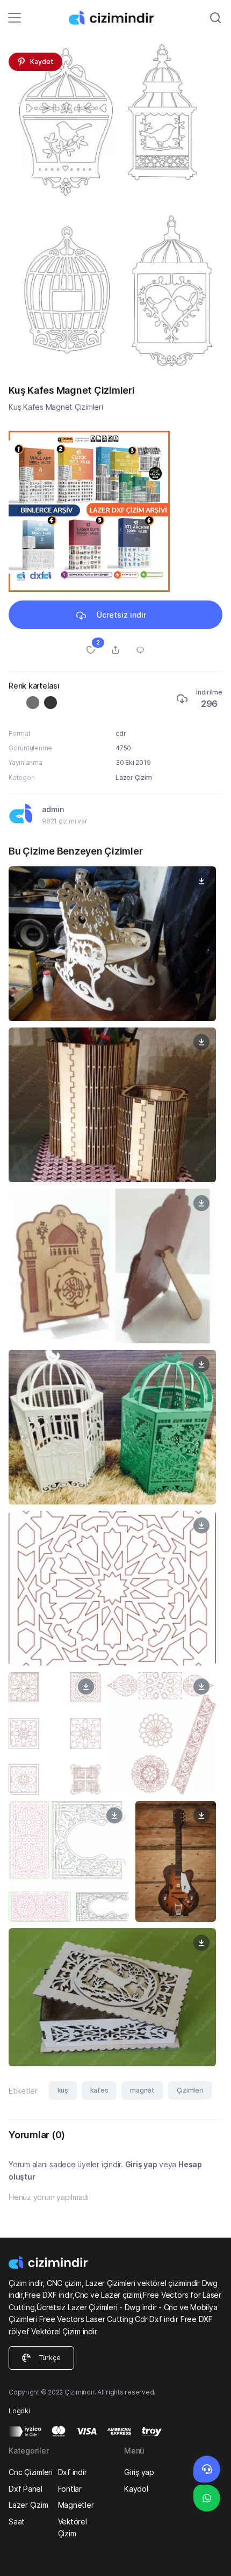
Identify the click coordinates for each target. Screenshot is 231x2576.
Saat (17, 2521)
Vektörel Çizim (73, 2527)
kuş (63, 2090)
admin (53, 809)
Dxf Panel (26, 2489)
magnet (142, 2090)
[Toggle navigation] (15, 18)
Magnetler (76, 2505)
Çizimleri (190, 2090)
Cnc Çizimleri (31, 2472)
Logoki (19, 2411)
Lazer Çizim (133, 777)
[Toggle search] (215, 18)
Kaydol (136, 2489)
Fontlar (70, 2489)
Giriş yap (141, 2164)
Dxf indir (73, 2472)
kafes (99, 2090)
